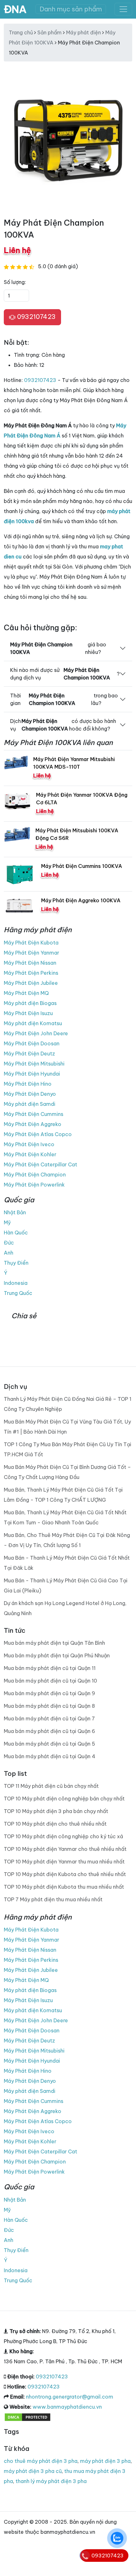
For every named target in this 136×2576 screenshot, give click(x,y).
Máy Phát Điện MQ (26, 993)
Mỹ (7, 1222)
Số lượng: (15, 282)
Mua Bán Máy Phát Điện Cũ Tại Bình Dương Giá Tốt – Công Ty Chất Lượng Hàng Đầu (67, 1472)
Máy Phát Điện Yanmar (31, 953)
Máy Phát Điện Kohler (30, 1154)
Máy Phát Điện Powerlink (34, 1185)
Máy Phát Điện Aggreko (33, 1124)
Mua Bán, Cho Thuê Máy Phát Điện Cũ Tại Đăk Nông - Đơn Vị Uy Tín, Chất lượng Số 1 (67, 1540)
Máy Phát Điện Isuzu (28, 1013)
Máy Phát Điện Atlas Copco (38, 1134)
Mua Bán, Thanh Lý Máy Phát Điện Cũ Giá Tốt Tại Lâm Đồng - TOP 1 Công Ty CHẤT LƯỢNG (63, 1495)
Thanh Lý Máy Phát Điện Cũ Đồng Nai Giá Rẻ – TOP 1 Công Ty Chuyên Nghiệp (68, 1404)
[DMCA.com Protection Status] (28, 2417)
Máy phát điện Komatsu (33, 1023)
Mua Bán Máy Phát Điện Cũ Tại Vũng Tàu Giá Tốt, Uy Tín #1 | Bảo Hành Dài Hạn (67, 1427)
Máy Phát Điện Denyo (30, 1094)
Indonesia (16, 1283)
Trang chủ (21, 32)
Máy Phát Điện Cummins (34, 1114)
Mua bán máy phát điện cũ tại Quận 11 (50, 1668)
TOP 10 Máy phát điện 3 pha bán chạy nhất (56, 1811)
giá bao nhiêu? (58, 648)
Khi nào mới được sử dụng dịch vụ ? (65, 674)
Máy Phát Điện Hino (28, 1084)
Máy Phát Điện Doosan (32, 1043)
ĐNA (15, 9)
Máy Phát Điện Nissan (30, 963)
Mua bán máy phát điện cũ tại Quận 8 (49, 1706)
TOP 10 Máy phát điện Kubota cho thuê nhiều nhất (65, 1874)
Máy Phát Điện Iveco (29, 1144)
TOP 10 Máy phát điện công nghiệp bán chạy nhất (64, 1799)
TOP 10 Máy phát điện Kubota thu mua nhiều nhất (64, 1887)
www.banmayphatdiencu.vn (67, 2407)
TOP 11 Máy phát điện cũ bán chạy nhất (51, 1786)
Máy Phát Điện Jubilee (31, 983)
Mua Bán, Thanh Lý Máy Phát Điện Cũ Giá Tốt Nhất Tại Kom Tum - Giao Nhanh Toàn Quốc (65, 1517)
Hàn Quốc (16, 1233)
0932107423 (36, 317)
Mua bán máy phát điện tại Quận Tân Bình (54, 1643)
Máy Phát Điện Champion (35, 1175)
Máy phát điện (83, 32)
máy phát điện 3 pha (105, 2461)
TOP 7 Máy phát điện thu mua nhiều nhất (53, 1899)
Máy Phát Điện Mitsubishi (34, 1064)
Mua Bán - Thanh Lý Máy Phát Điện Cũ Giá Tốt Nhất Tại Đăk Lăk (67, 1563)
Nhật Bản (15, 1212)
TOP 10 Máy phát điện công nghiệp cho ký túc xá (63, 1836)
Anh (9, 1253)
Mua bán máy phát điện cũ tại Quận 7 (49, 1718)
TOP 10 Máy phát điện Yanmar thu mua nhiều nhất (64, 1862)
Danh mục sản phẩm (71, 9)
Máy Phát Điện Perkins (31, 973)
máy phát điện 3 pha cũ (33, 2471)
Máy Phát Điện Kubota (31, 943)
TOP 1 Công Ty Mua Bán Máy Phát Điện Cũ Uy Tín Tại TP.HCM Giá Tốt (68, 1449)
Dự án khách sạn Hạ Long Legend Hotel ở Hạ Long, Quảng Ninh (65, 1608)
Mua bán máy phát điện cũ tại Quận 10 (50, 1681)
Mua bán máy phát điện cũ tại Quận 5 (49, 1744)
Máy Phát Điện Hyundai (32, 1074)
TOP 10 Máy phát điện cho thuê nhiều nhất (55, 1824)
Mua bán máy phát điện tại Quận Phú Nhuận (57, 1655)
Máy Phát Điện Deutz (29, 1054)
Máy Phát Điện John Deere (36, 1033)
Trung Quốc (18, 1293)
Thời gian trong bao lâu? (64, 699)
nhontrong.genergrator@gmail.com (70, 2397)
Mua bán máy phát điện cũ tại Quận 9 (49, 1693)
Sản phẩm (49, 32)
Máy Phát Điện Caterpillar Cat (40, 1164)
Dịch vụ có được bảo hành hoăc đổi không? (63, 725)
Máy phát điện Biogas (30, 1003)
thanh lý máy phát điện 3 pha (51, 2481)
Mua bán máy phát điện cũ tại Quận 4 (50, 1756)
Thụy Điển (16, 1263)
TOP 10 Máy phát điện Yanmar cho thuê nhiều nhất (65, 1849)
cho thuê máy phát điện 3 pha (41, 2461)
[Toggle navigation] (123, 9)
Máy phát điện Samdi (30, 1104)
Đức (9, 1243)
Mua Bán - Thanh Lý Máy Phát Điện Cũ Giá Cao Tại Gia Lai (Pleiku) (66, 1585)
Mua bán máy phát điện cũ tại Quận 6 (49, 1731)
